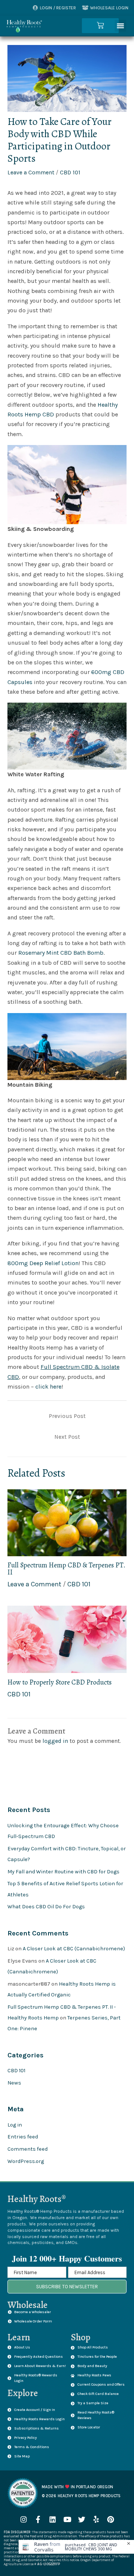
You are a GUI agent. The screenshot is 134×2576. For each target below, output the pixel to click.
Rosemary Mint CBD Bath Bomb (61, 953)
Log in (15, 2125)
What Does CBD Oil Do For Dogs (46, 1907)
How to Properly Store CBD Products (60, 1682)
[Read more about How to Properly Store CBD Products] (67, 1639)
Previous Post (67, 1416)
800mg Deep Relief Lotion (43, 1263)
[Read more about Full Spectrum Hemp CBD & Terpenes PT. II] (67, 1522)
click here (48, 1387)
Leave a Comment (31, 173)
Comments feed (28, 2149)
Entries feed (23, 2137)
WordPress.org (26, 2161)
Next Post (67, 1437)
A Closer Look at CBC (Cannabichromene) (74, 1949)
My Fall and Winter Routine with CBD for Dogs (63, 1872)
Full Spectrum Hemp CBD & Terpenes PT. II (66, 1568)
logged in (55, 1741)
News (14, 2083)
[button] (121, 26)
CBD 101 (70, 173)
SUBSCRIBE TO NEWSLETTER (67, 2287)
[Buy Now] (76, 2547)
